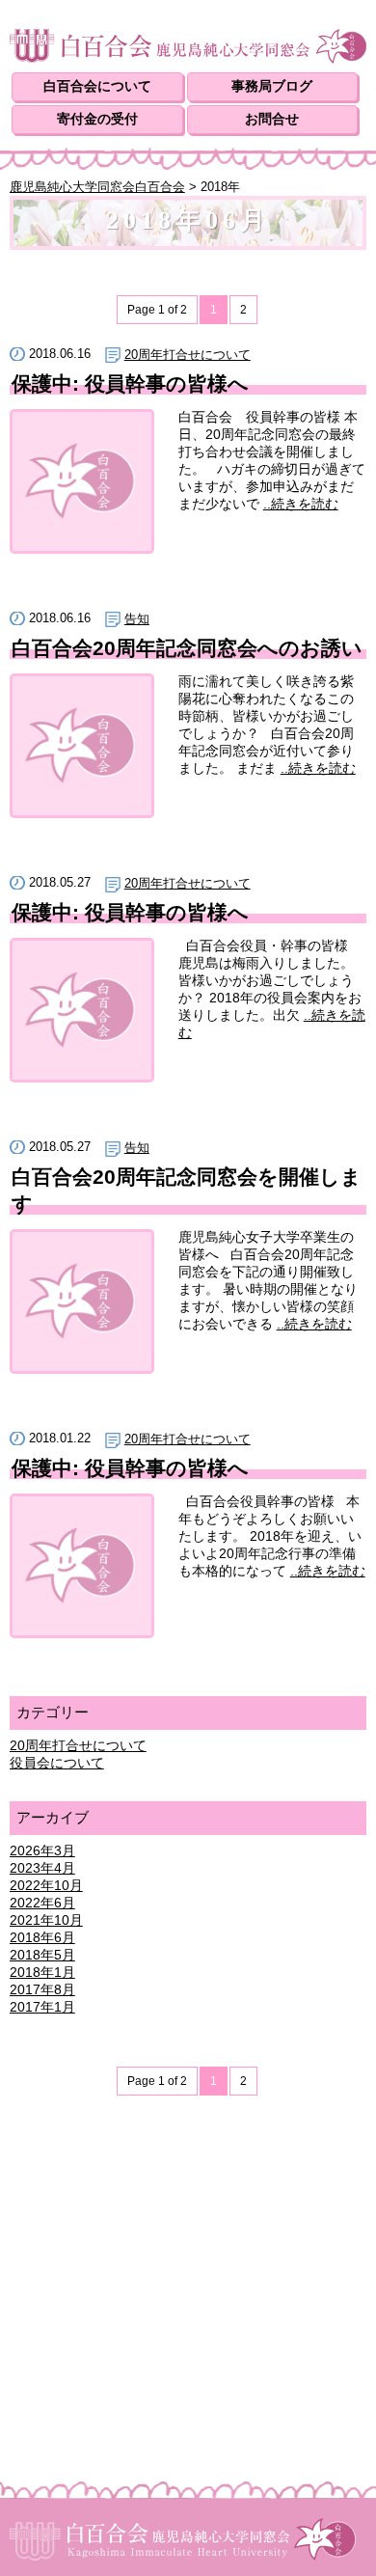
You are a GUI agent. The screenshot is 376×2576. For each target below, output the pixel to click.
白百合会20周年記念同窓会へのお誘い (187, 648)
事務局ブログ (272, 86)
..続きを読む (301, 504)
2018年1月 (42, 1972)
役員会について (57, 1763)
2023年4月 (42, 1868)
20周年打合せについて (188, 355)
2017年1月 (42, 2007)
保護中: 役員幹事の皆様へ (130, 384)
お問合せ (272, 119)
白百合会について (97, 86)
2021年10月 (46, 1920)
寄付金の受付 (97, 119)
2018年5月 (42, 1955)
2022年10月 (46, 1885)
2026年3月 (42, 1850)
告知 (137, 619)
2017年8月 (42, 1989)
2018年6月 (42, 1937)
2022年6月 (42, 1903)
